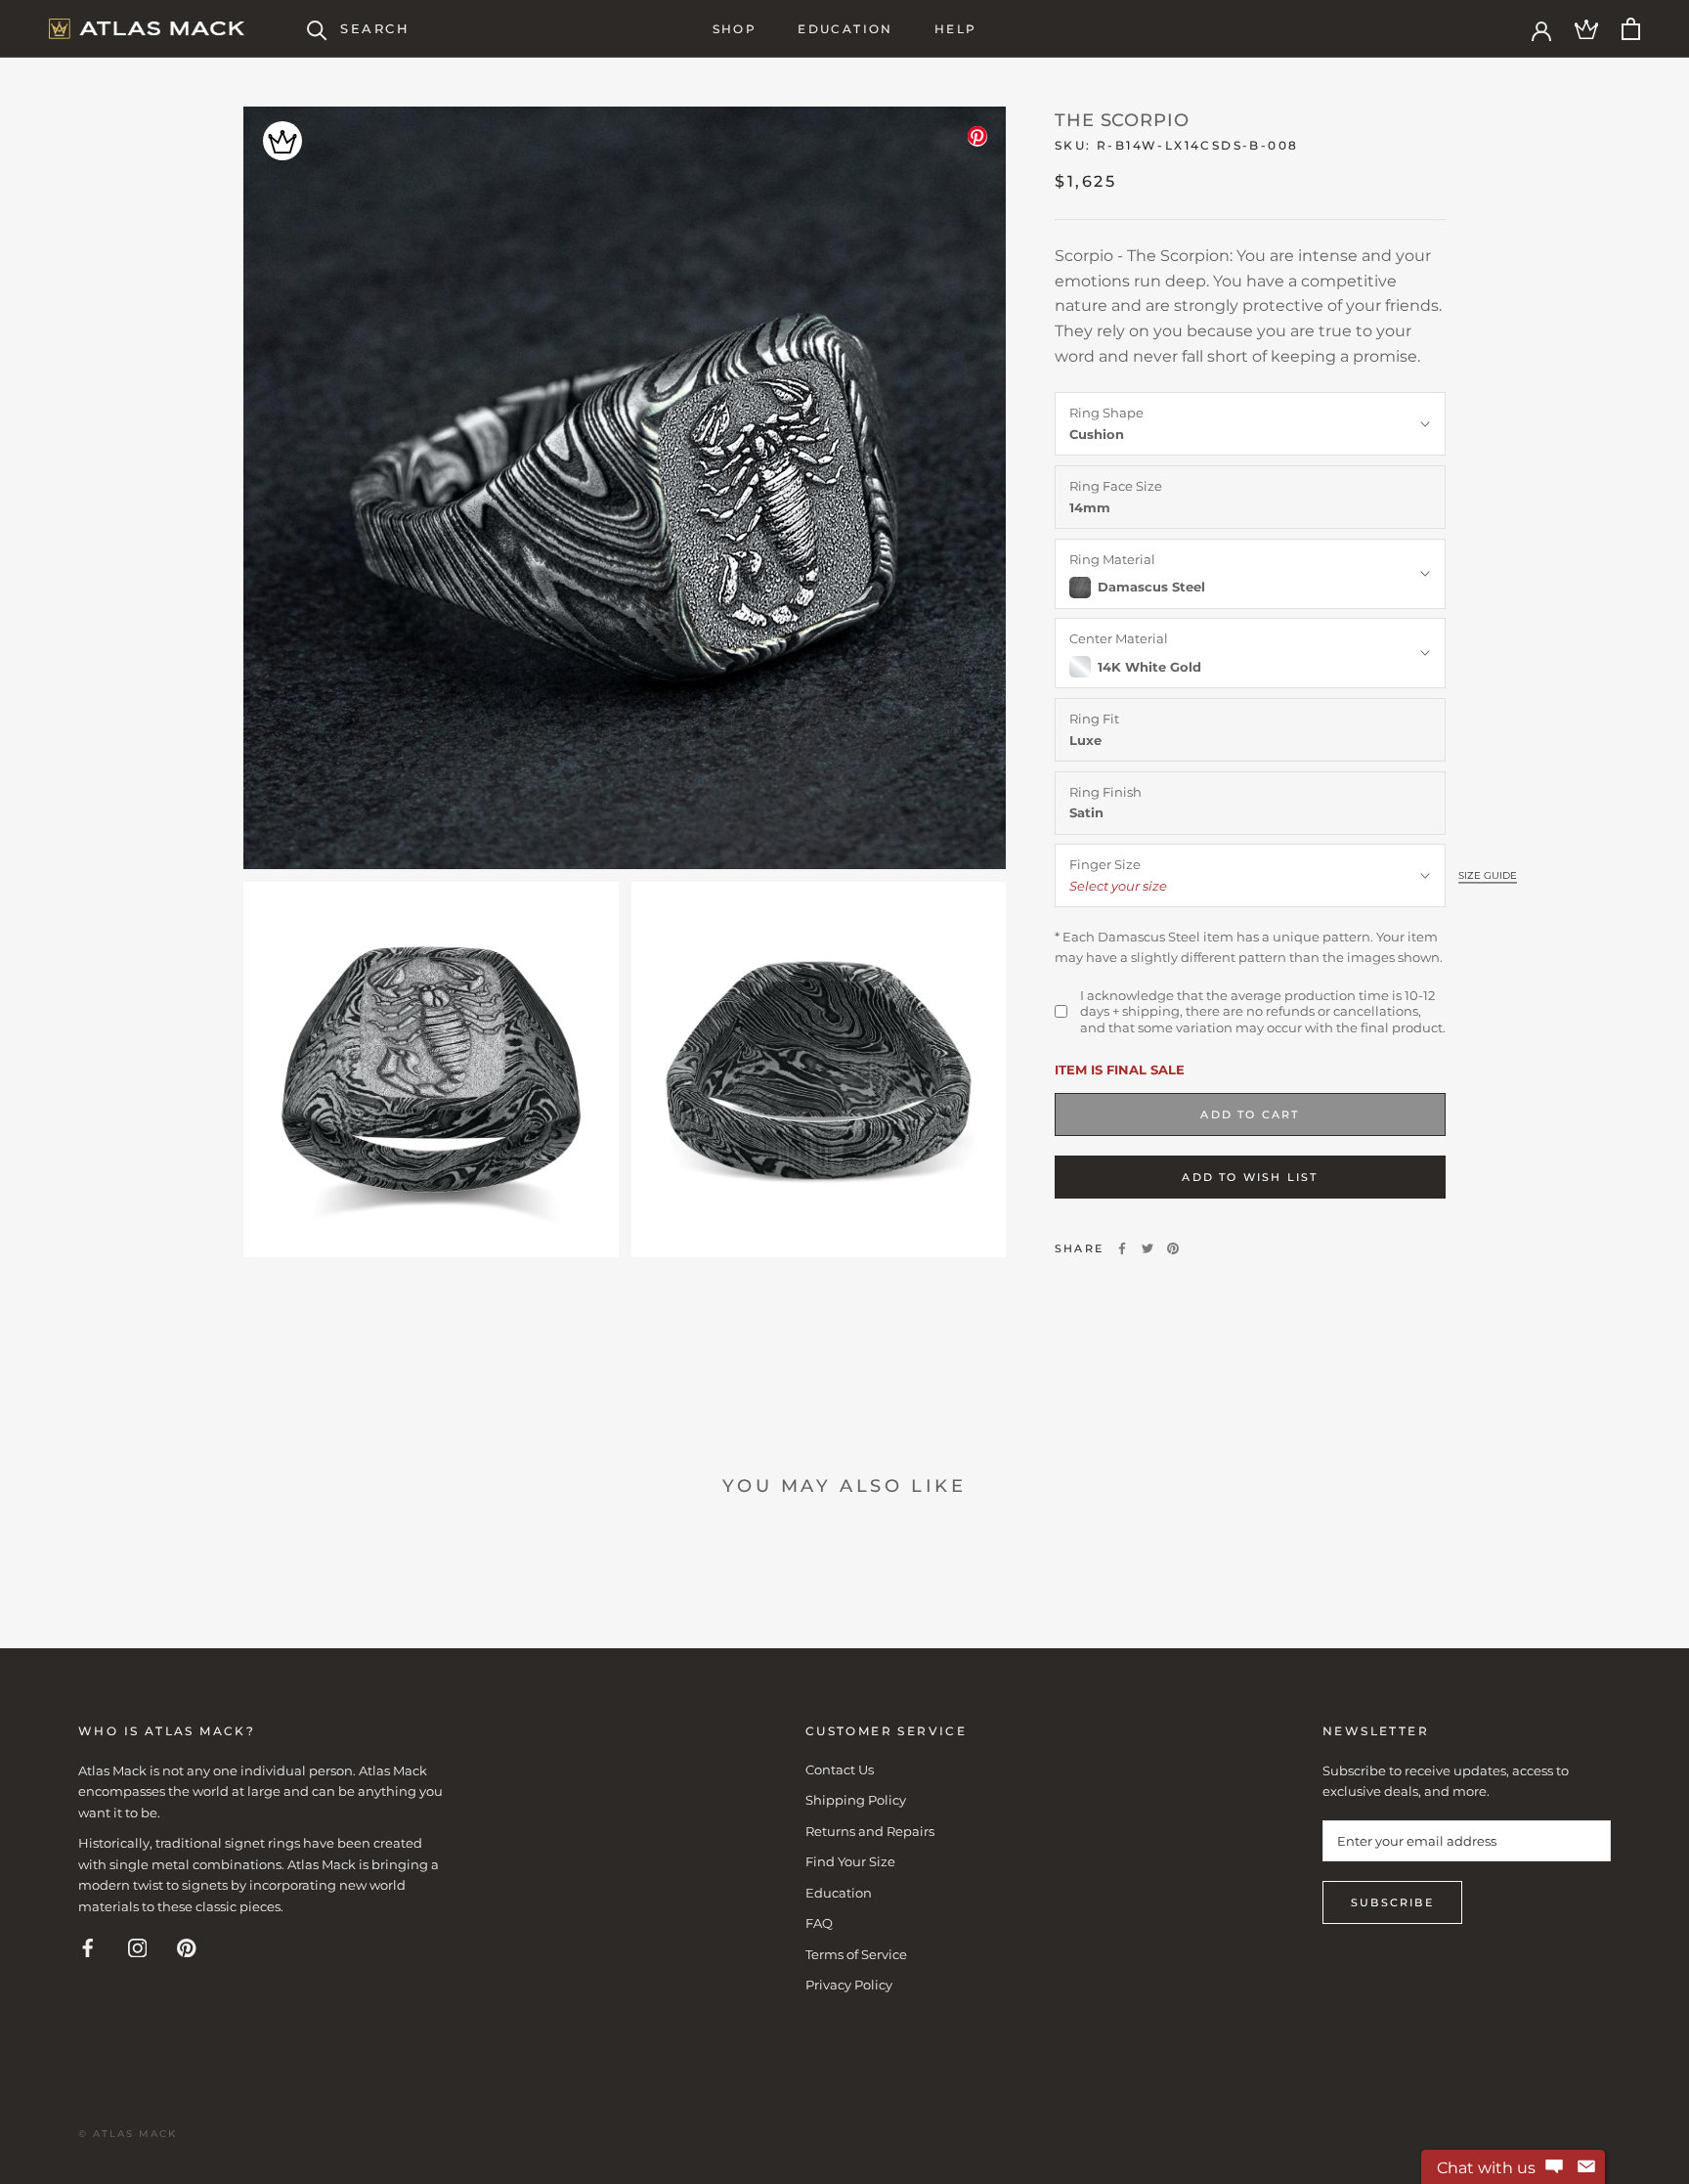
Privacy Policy (849, 1985)
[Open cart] (1631, 29)
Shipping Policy (856, 1800)
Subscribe (1392, 1902)
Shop (735, 29)
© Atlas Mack (128, 2134)
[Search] (317, 29)
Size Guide (1488, 875)
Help (956, 29)
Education (845, 29)
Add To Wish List (1250, 1177)
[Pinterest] (1173, 1248)
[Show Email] (1586, 2167)
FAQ (819, 1923)
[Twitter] (1148, 1248)
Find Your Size (850, 1861)
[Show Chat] (1554, 2167)
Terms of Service (856, 1954)
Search (375, 28)
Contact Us (840, 1769)
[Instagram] (138, 1947)
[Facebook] (1122, 1248)
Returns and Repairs (870, 1831)
